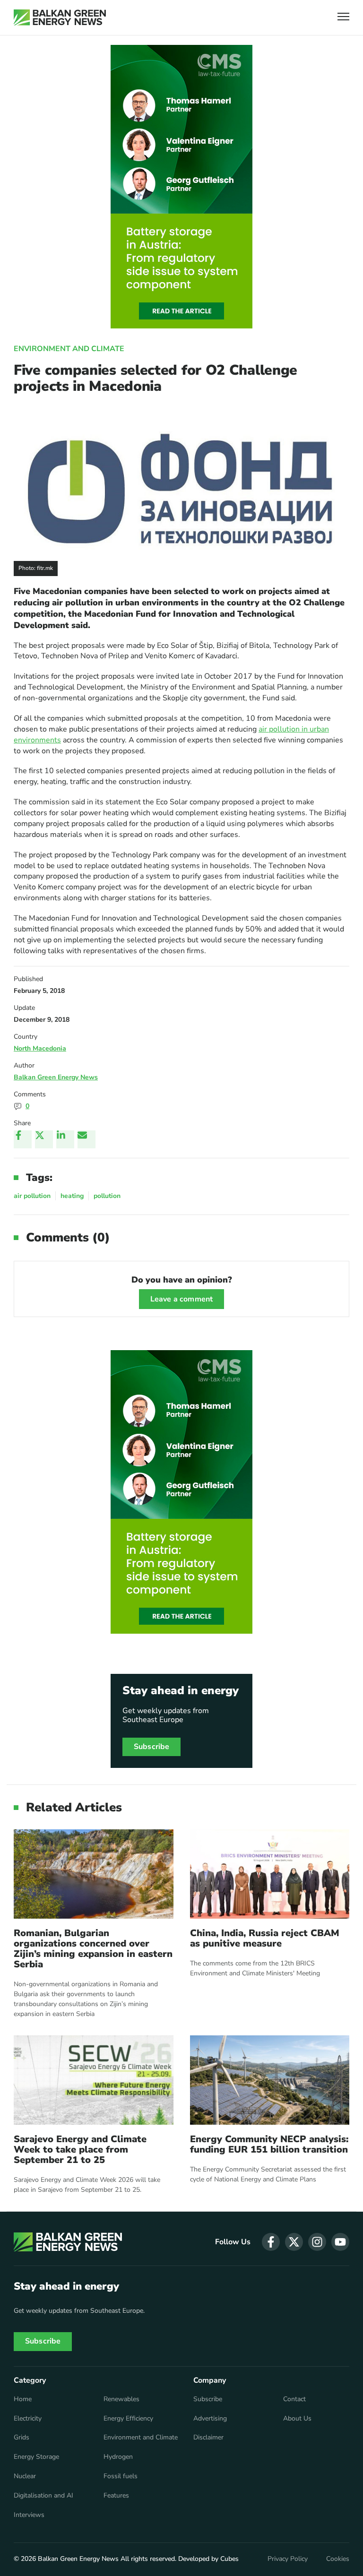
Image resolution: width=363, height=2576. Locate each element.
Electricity (28, 2419)
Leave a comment (181, 1299)
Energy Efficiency (128, 2419)
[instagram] (317, 2242)
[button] (343, 18)
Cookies (338, 2559)
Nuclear (25, 2476)
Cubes (229, 2559)
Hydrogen (118, 2457)
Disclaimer (208, 2438)
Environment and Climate (69, 349)
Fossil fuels (121, 2476)
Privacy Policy (288, 2559)
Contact (294, 2399)
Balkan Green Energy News (56, 1077)
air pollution (32, 1196)
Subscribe (151, 1747)
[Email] (86, 1139)
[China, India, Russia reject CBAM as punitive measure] (270, 1874)
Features (116, 2496)
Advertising (210, 2419)
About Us (297, 2419)
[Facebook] (23, 1139)
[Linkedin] (65, 1139)
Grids (22, 2438)
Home (23, 2399)
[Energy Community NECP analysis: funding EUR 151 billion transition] (270, 2080)
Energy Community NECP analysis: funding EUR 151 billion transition (269, 2145)
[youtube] (340, 2242)
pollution (107, 1196)
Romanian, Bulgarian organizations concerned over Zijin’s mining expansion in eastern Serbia (93, 1949)
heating (72, 1196)
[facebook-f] (271, 2242)
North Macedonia (40, 1048)
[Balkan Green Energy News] (60, 17)
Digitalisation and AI (43, 2496)
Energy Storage (36, 2457)
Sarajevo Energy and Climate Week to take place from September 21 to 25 (80, 2150)
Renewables (121, 2399)
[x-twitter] (294, 2242)
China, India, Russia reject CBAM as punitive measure (265, 1938)
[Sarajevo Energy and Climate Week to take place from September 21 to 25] (94, 2080)
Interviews (29, 2515)
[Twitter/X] (44, 1139)
